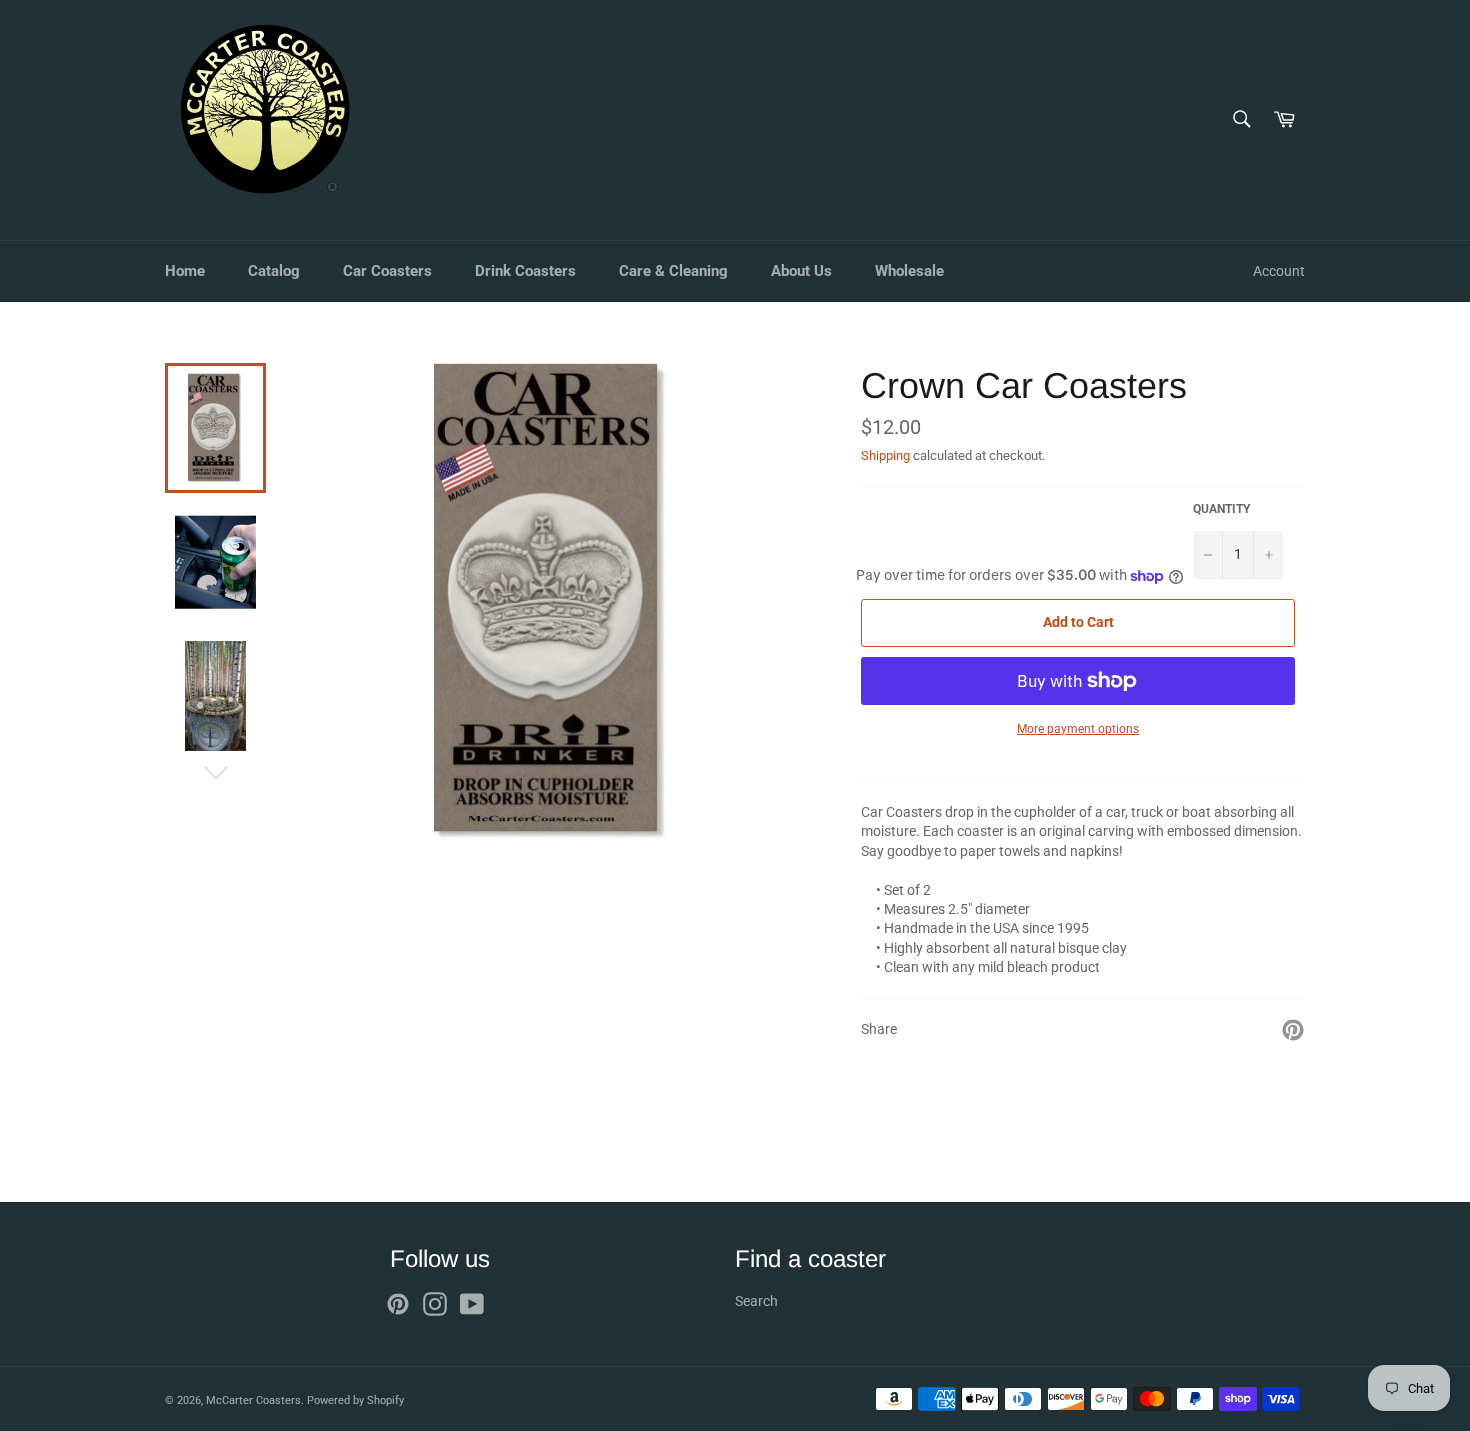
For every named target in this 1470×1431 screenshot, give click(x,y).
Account (1279, 271)
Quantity (1221, 509)
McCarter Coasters (253, 1400)
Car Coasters (387, 271)
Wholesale (909, 271)
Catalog (274, 271)
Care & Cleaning (673, 271)
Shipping (885, 455)
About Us (801, 271)
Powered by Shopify (355, 1400)
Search (756, 1301)
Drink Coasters (525, 271)
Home (185, 271)
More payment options (1078, 729)
